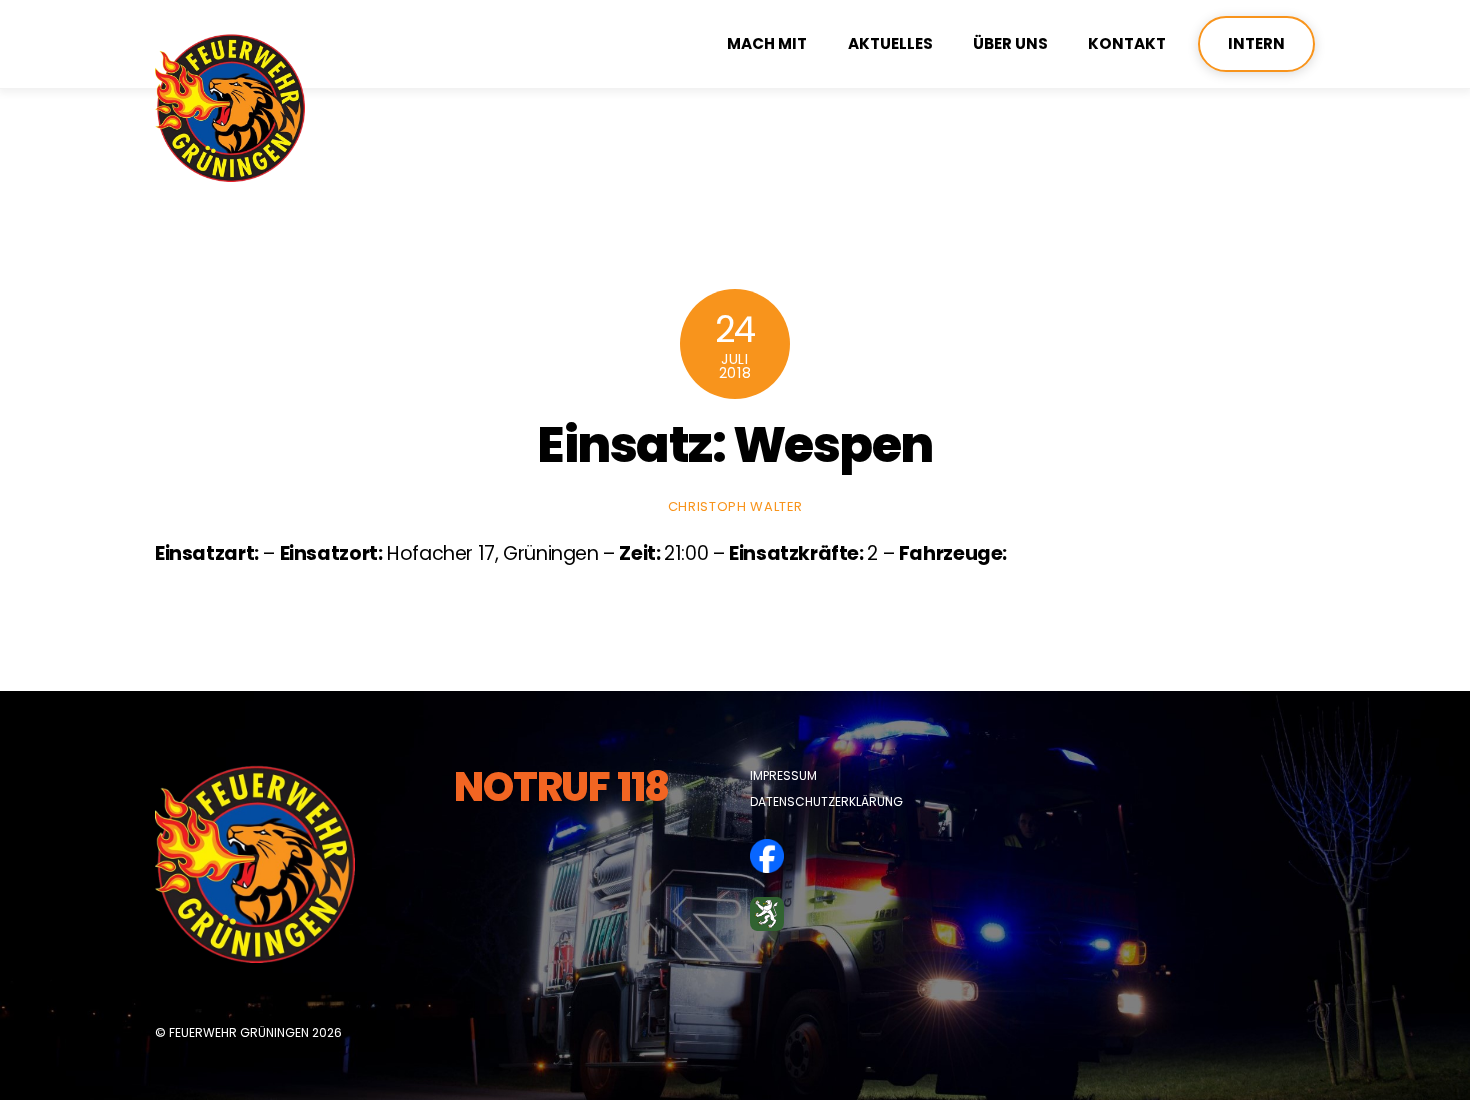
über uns (1010, 43)
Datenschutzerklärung (826, 801)
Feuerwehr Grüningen (239, 1032)
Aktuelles (890, 43)
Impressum (783, 775)
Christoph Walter (735, 506)
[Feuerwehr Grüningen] (230, 173)
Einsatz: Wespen (735, 444)
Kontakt (1127, 43)
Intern (1256, 43)
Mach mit (767, 43)
